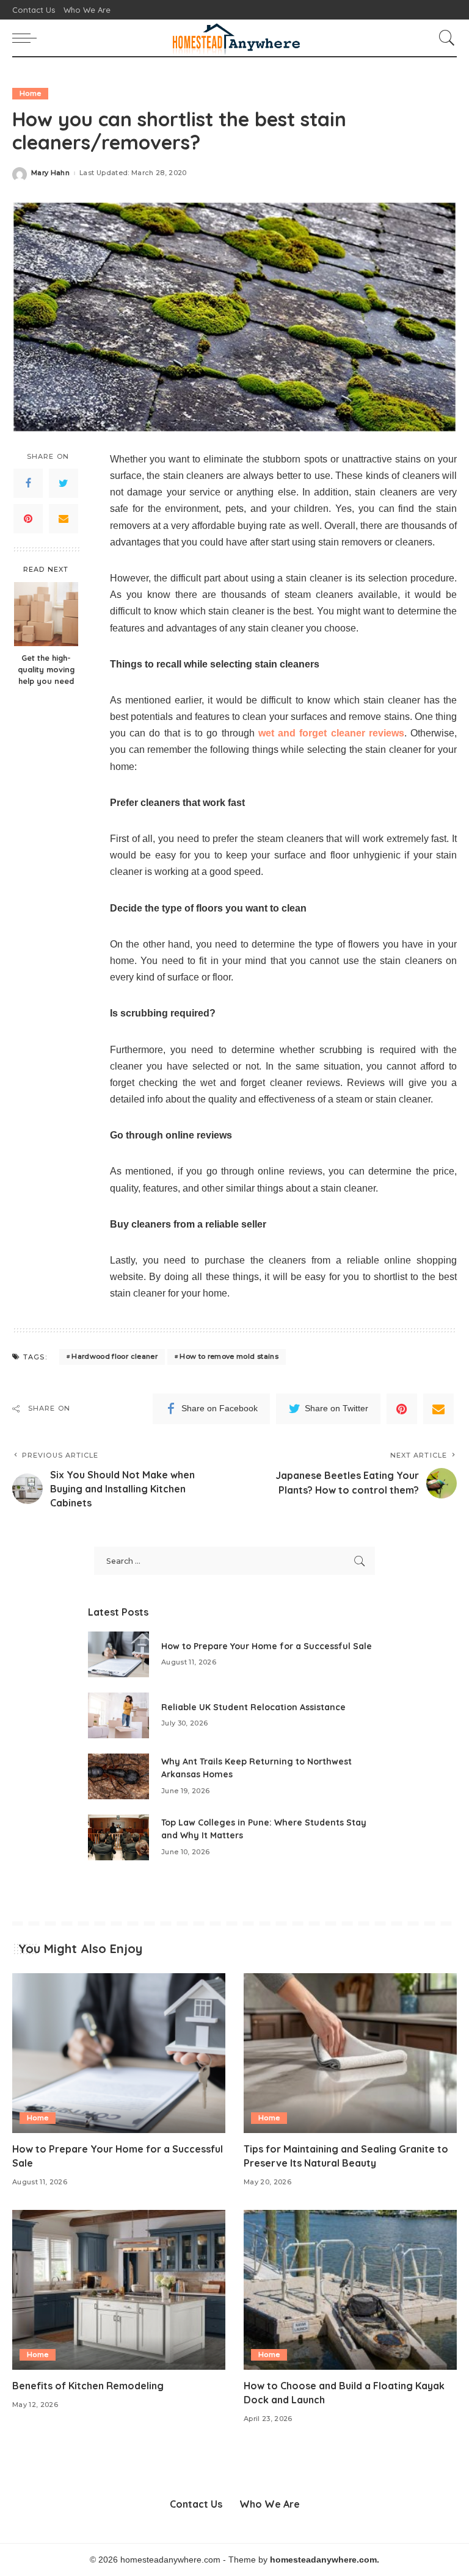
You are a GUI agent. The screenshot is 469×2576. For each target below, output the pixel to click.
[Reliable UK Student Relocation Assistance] (118, 1715)
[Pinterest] (28, 519)
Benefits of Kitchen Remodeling (88, 2386)
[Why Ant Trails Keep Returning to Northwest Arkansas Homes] (118, 1776)
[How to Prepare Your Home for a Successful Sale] (118, 1654)
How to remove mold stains (229, 1356)
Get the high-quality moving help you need (46, 669)
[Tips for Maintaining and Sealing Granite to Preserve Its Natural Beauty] (350, 2053)
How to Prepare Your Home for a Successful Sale (267, 1646)
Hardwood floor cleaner (115, 1356)
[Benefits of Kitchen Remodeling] (119, 2290)
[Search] (444, 38)
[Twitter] (64, 483)
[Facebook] (28, 483)
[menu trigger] (27, 38)
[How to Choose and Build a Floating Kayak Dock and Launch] (350, 2290)
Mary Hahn (50, 173)
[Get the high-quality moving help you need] (46, 614)
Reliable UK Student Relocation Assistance (253, 1707)
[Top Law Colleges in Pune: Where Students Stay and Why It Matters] (118, 1837)
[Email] (64, 519)
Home (30, 93)
